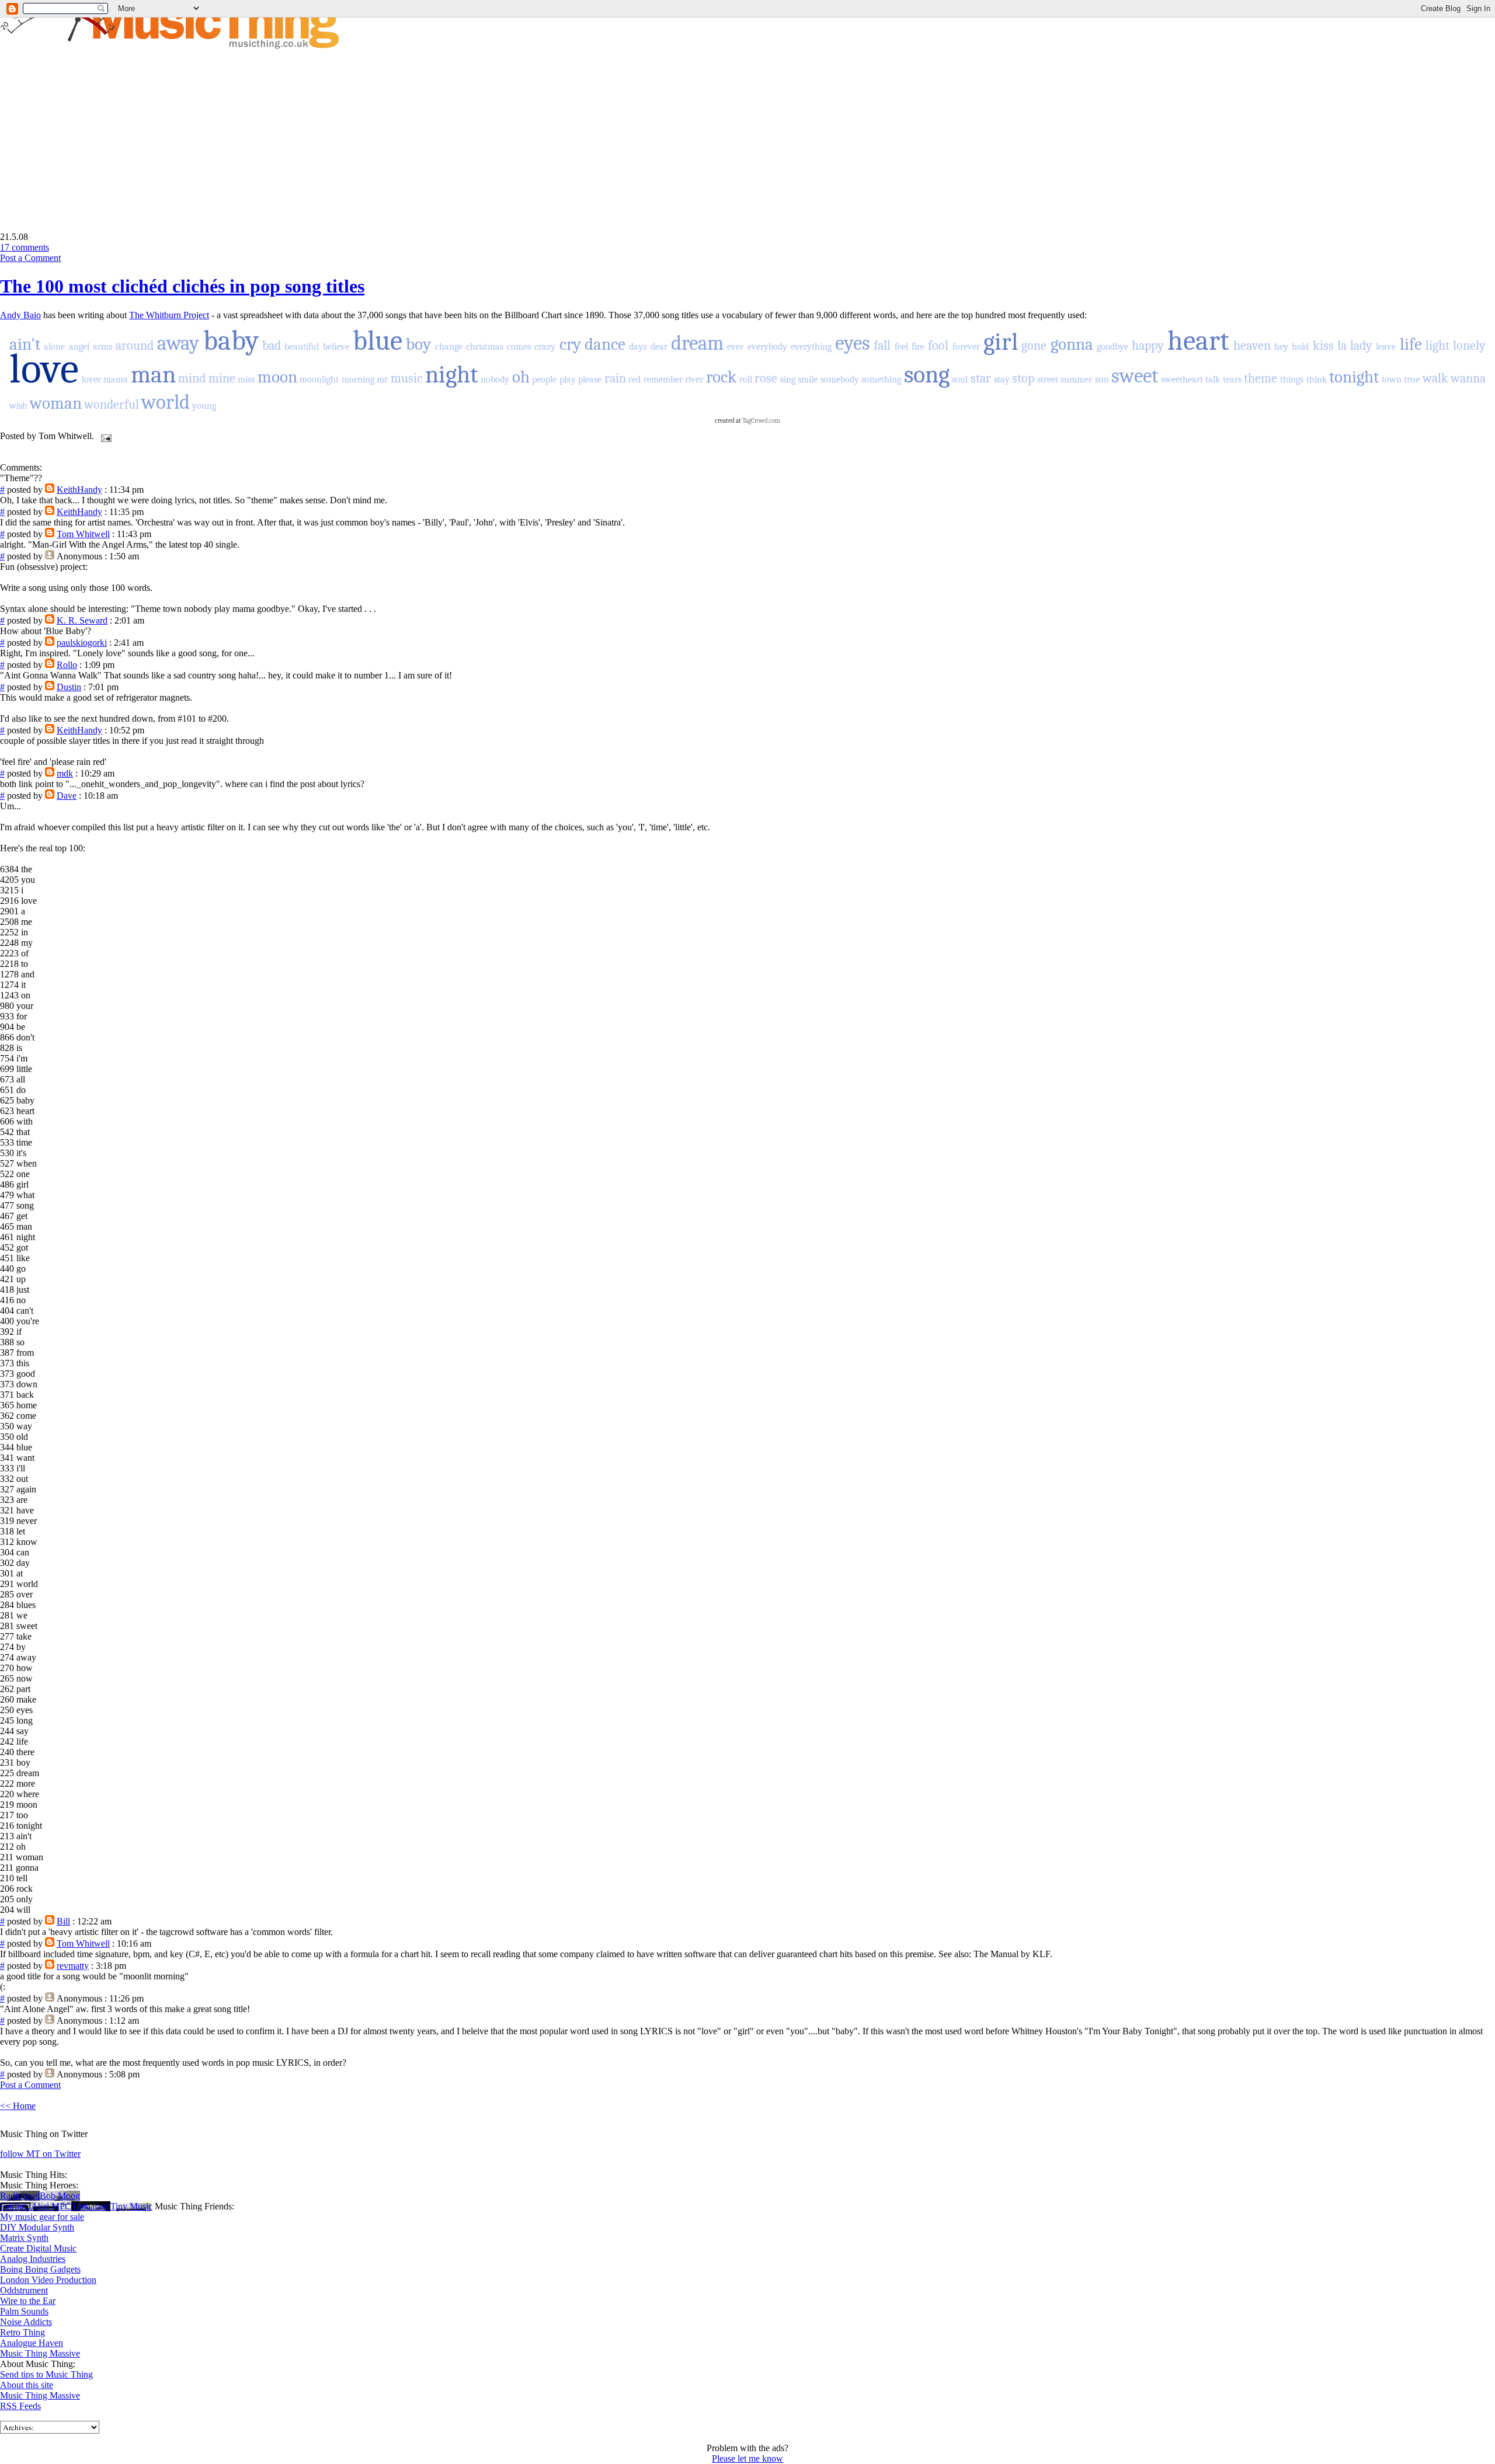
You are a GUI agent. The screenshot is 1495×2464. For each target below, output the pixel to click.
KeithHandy (79, 490)
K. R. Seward (82, 620)
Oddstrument (24, 2290)
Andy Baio (20, 315)
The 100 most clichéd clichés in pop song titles (182, 286)
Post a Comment (30, 258)
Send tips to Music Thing (46, 2374)
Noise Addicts (26, 2322)
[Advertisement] (98, 132)
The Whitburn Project (169, 315)
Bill (63, 1921)
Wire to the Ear (28, 2301)
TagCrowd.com (761, 421)
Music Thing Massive (40, 2353)
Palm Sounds (24, 2311)
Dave (67, 796)
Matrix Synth (24, 2238)
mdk (65, 773)
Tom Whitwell (83, 534)
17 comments (25, 247)
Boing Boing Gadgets (40, 2269)
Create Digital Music (38, 2248)
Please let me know (747, 2458)
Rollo (67, 665)
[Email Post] (104, 436)
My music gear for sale (42, 2217)
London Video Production (48, 2280)
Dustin (69, 687)
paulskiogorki (82, 643)
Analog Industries (33, 2259)
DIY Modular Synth (37, 2227)
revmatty (73, 1966)
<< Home (18, 2106)
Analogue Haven (32, 2343)
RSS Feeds (20, 2406)
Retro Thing (22, 2332)
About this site (27, 2385)
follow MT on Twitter (40, 2154)
